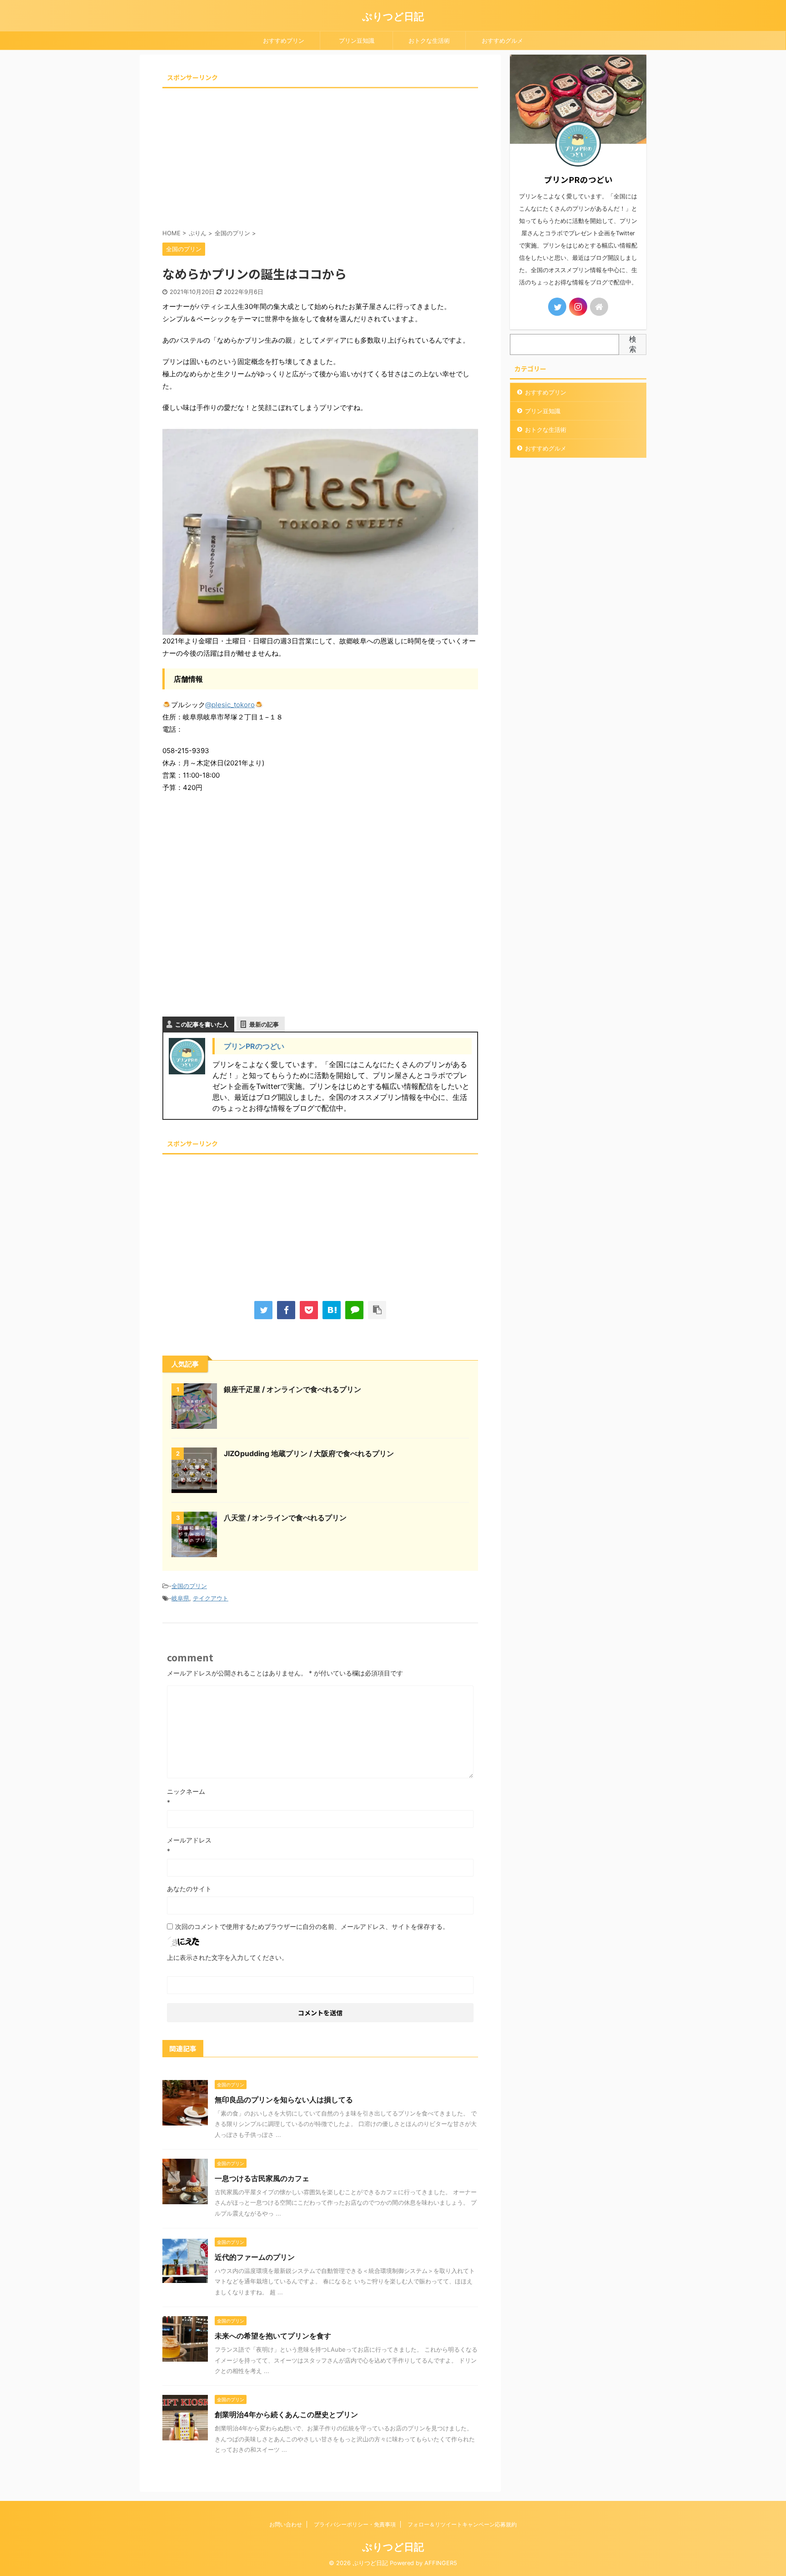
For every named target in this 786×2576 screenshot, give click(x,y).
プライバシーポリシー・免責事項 (355, 2524)
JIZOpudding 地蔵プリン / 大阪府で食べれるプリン (309, 1453)
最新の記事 (264, 1024)
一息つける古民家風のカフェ (262, 2178)
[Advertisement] (320, 155)
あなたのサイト (189, 1889)
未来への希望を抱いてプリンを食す (273, 2336)
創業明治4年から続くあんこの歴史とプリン (286, 2414)
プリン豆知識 (357, 40)
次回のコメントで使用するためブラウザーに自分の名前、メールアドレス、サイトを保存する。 (312, 1926)
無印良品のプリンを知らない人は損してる (284, 2100)
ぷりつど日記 (393, 16)
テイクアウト (211, 1598)
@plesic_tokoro (230, 705)
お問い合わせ (286, 2524)
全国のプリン (189, 1586)
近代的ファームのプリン (255, 2257)
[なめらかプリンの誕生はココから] (332, 1310)
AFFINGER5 (441, 2563)
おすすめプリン (284, 40)
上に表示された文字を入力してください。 (227, 1957)
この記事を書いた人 (202, 1024)
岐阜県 (180, 1598)
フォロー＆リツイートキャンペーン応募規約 (462, 2524)
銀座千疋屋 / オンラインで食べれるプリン (292, 1389)
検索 (633, 344)
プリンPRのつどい (254, 1046)
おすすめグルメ (502, 40)
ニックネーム (186, 1791)
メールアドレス (189, 1840)
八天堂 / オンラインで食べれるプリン (285, 1518)
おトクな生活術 (429, 40)
